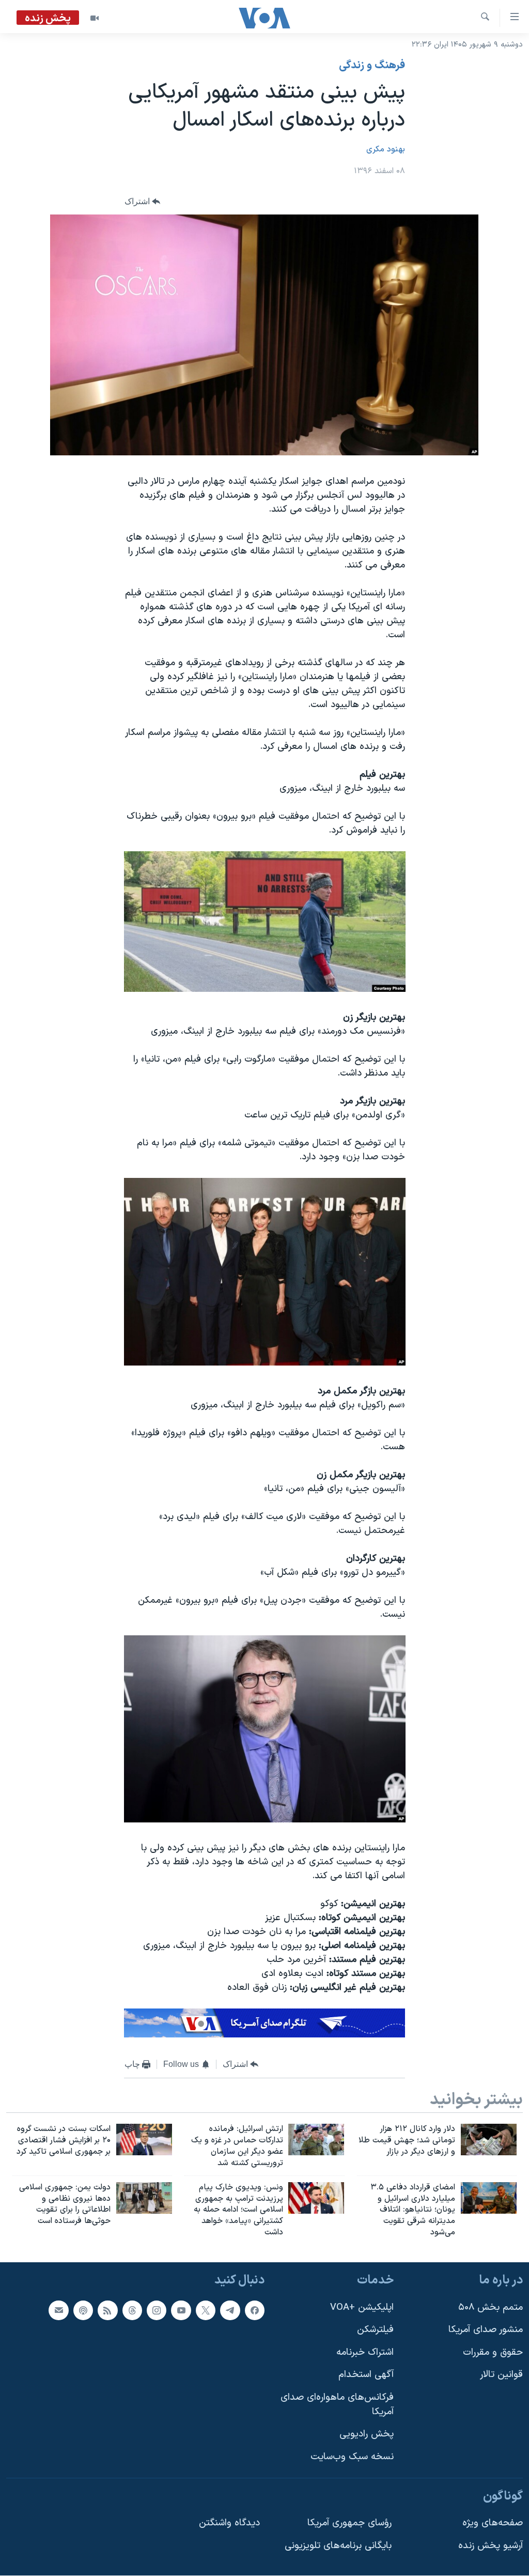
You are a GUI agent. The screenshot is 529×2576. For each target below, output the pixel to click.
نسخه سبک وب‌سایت (352, 2457)
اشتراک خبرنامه (365, 2352)
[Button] (143, 201)
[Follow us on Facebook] (255, 2310)
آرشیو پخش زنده (491, 2546)
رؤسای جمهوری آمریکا (349, 2523)
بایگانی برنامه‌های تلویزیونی (338, 2546)
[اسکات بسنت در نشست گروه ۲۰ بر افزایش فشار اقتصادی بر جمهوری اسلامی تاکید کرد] (144, 2140)
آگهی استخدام (366, 2375)
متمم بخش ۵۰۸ (491, 2307)
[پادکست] (83, 2310)
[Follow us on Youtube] (181, 2310)
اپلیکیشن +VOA (362, 2307)
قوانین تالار (501, 2375)
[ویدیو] (95, 18)
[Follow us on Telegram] (230, 2310)
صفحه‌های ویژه (493, 2523)
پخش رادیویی (367, 2434)
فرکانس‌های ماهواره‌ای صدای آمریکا (337, 2405)
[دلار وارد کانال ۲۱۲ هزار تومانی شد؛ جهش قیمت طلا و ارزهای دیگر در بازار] (489, 2140)
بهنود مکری (386, 149)
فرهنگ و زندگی (372, 66)
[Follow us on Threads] (132, 2310)
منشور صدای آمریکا (486, 2330)
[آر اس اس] (107, 2310)
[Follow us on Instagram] (157, 2310)
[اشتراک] (58, 2310)
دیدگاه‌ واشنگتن (229, 2523)
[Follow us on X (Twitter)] (206, 2310)
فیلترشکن (375, 2330)
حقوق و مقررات (493, 2352)
